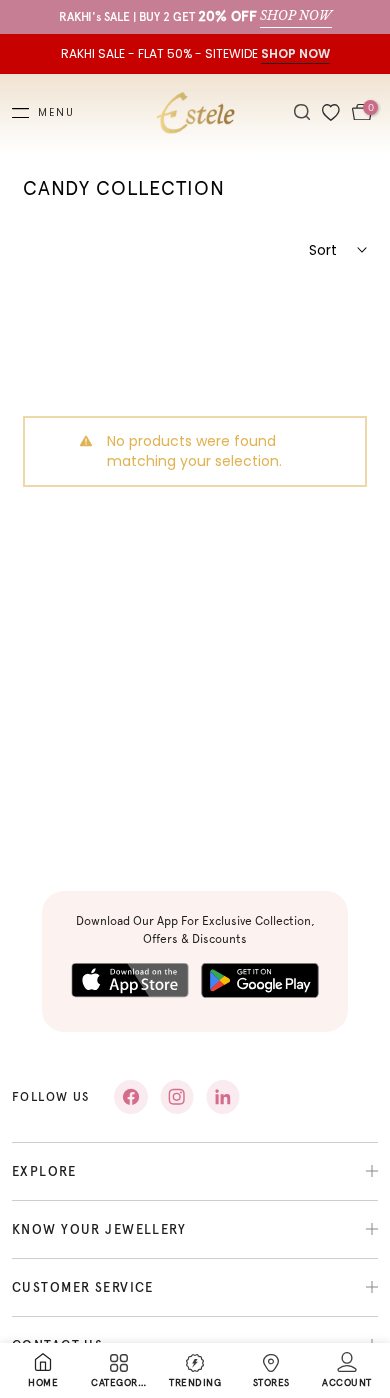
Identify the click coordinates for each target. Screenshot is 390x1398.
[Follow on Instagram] (177, 1097)
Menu (56, 113)
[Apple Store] (130, 980)
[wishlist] (331, 113)
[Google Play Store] (260, 980)
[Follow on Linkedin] (223, 1097)
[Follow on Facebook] (131, 1097)
